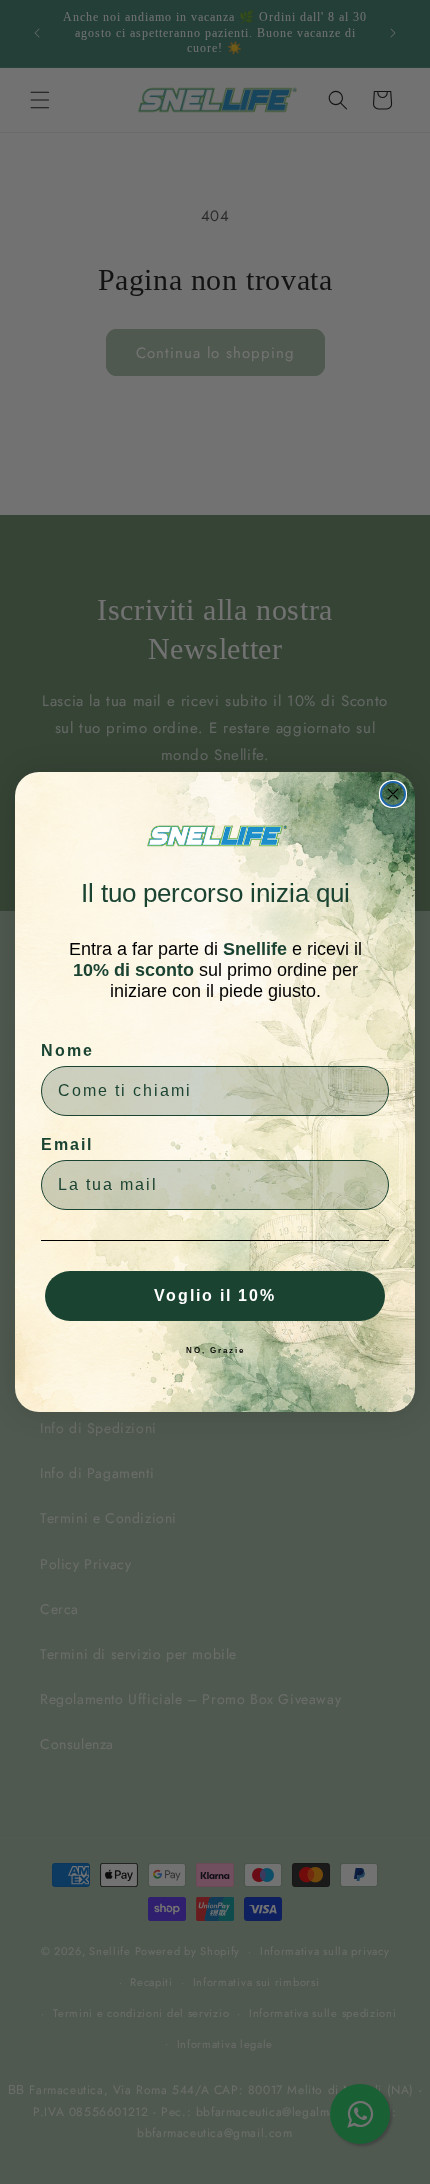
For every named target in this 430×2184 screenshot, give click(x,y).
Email (67, 1144)
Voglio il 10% (215, 1295)
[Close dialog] (393, 794)
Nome (67, 1050)
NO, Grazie (215, 1350)
